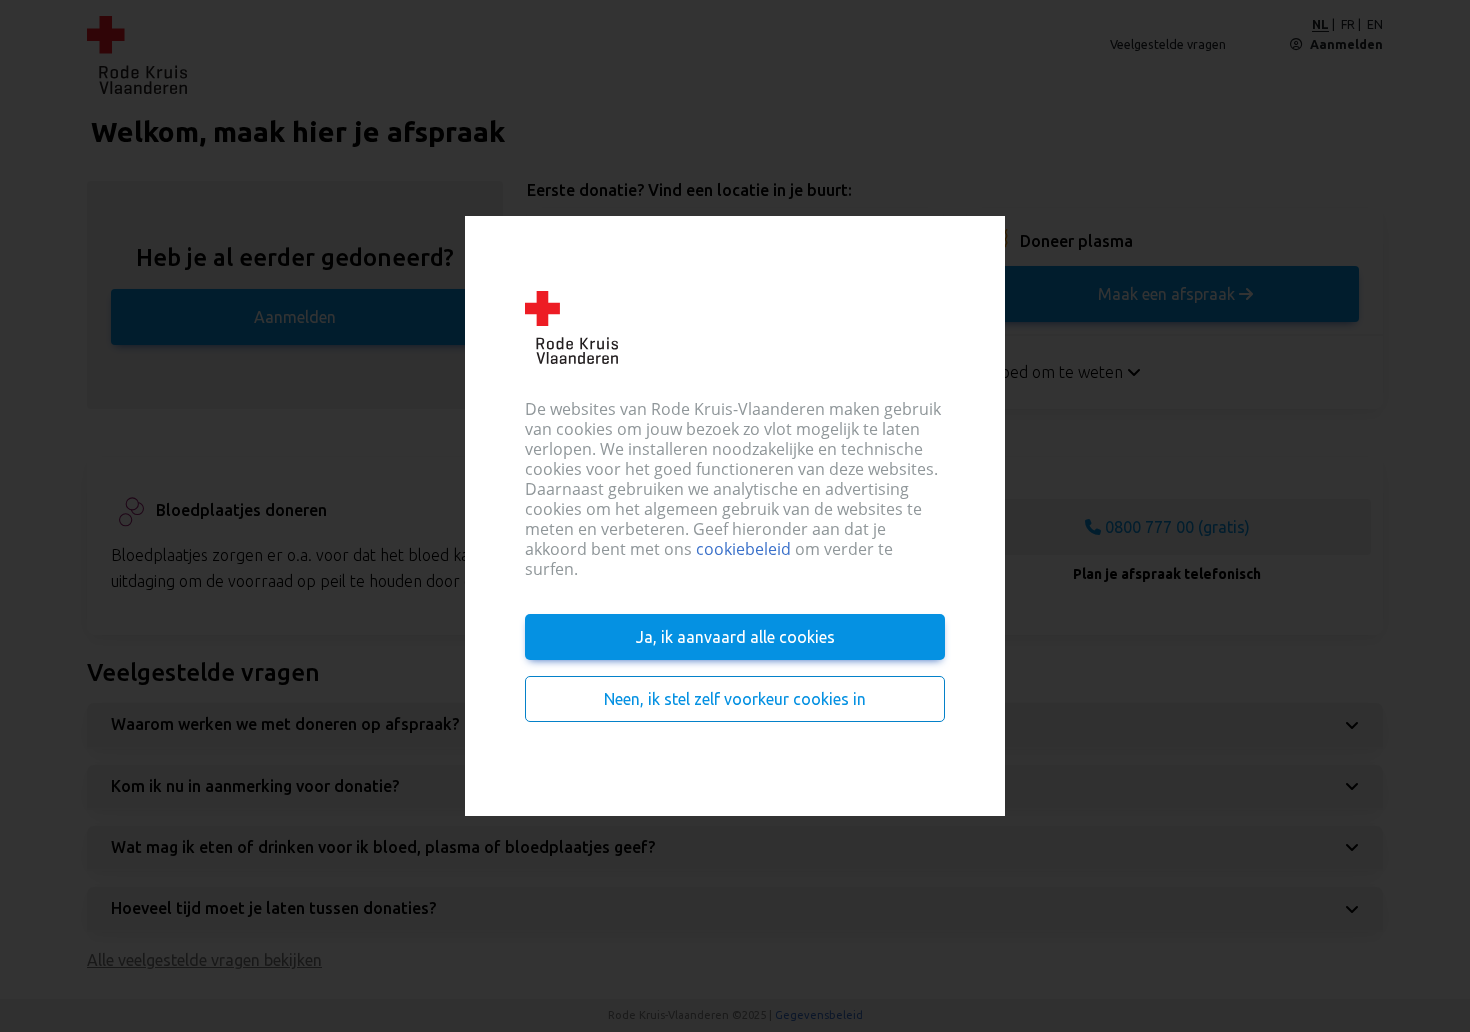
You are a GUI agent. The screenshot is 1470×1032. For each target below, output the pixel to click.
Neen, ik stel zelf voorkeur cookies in (735, 699)
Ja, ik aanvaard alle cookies (735, 637)
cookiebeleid (743, 549)
